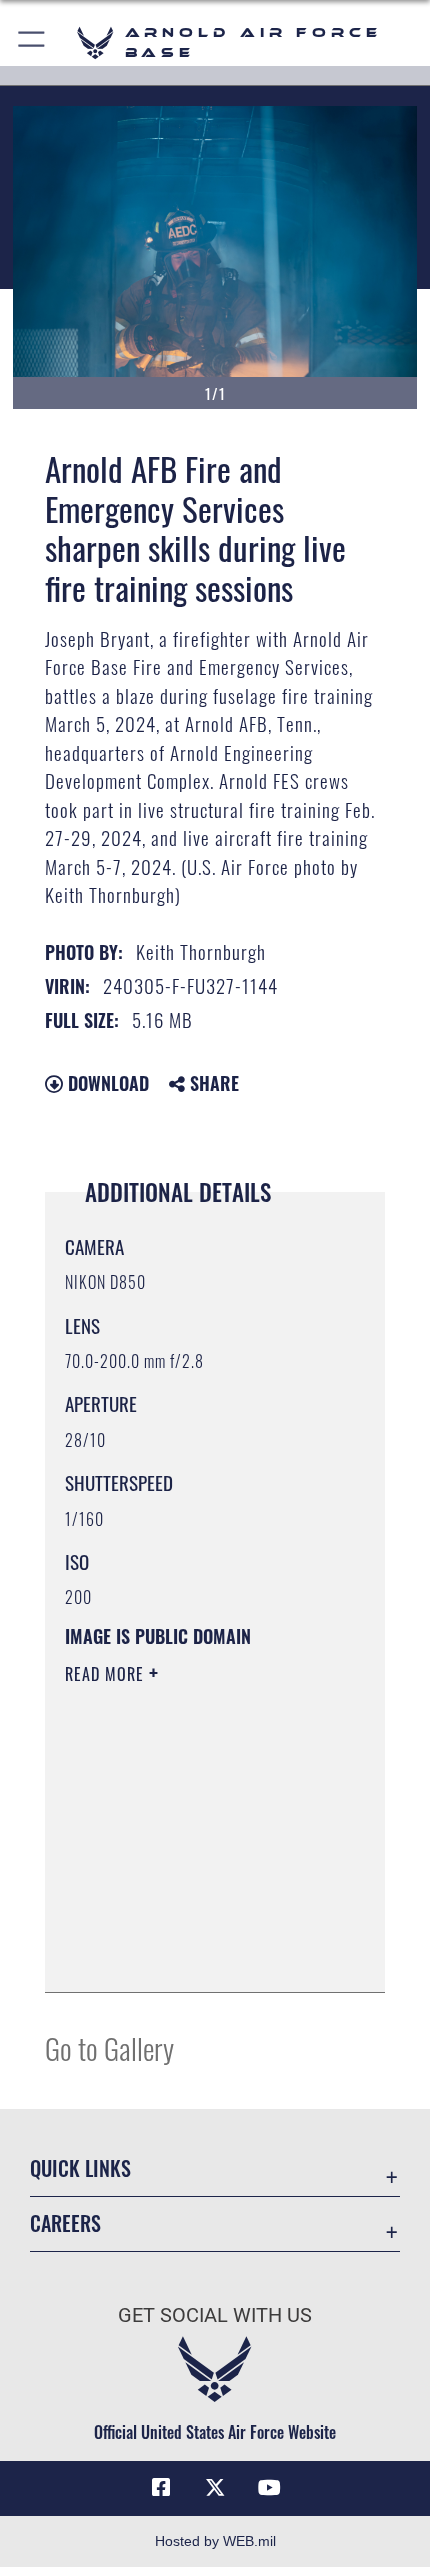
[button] (32, 42)
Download (106, 1083)
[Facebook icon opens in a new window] (161, 2488)
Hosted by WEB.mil (215, 2541)
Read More (107, 1674)
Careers (65, 2223)
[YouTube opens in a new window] (269, 2488)
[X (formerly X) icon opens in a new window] (215, 2488)
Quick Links (80, 2168)
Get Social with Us (215, 2315)
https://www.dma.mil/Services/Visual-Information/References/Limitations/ (186, 1927)
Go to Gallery (109, 2047)
